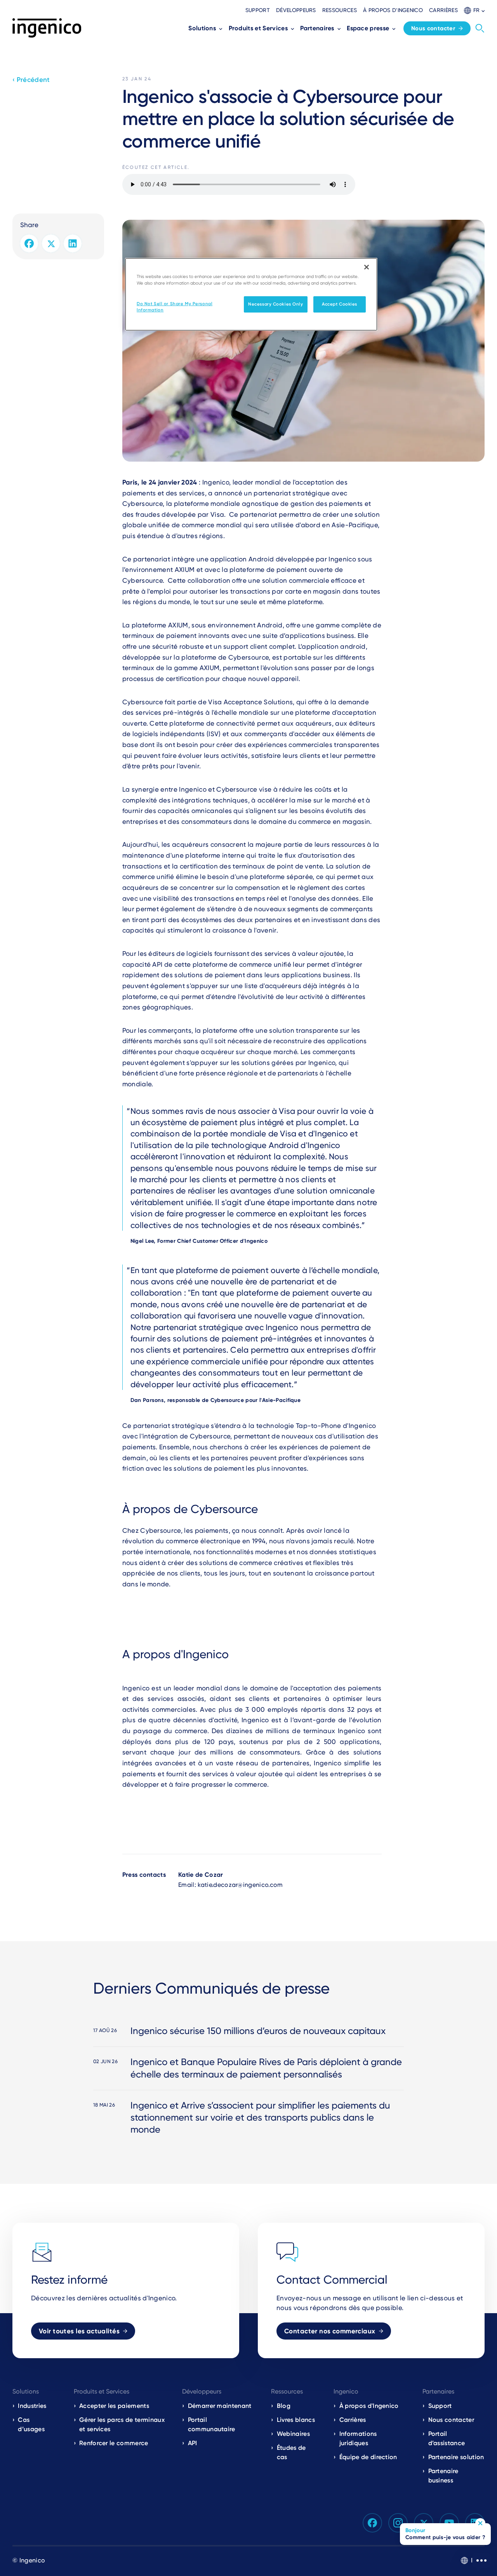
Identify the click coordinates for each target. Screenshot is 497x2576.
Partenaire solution (456, 2457)
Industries (32, 2406)
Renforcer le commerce (114, 2443)
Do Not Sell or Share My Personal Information (175, 307)
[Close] (367, 267)
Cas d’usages (31, 2424)
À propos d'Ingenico (393, 10)
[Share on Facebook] (29, 243)
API (193, 2443)
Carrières (443, 10)
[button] (474, 10)
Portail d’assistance (447, 2438)
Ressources (340, 10)
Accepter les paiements (114, 2406)
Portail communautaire (212, 2424)
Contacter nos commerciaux (330, 2331)
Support (258, 10)
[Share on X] (51, 243)
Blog (284, 2406)
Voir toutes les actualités (79, 2331)
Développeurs (296, 10)
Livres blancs (296, 2420)
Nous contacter (433, 28)
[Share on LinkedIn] (73, 243)
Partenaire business (443, 2476)
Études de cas (291, 2452)
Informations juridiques (358, 2438)
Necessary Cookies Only (276, 304)
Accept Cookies (340, 304)
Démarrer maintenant (220, 2406)
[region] (251, 294)
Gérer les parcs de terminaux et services (122, 2424)
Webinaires (293, 2434)
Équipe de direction (368, 2457)
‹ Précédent (31, 80)
